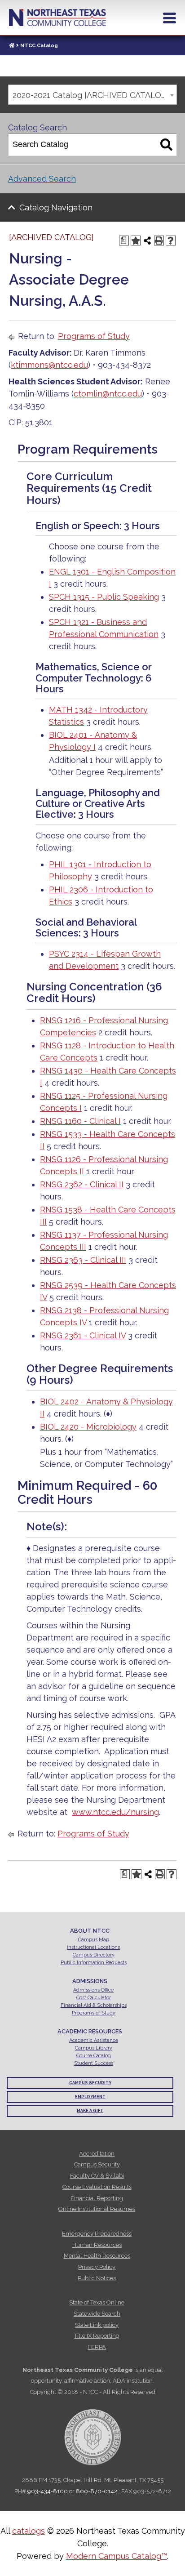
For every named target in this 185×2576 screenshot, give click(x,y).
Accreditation (97, 2154)
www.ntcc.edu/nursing (115, 1812)
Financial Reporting (97, 2198)
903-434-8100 (48, 2491)
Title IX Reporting (97, 2336)
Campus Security (90, 2083)
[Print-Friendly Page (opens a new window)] (159, 241)
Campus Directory (94, 1955)
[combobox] (92, 95)
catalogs (29, 2531)
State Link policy (97, 2325)
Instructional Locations (93, 1947)
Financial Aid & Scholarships (94, 2005)
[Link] (12, 46)
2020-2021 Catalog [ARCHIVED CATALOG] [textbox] (91, 95)
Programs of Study (94, 336)
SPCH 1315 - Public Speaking (104, 597)
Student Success (94, 2063)
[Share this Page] (147, 241)
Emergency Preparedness (97, 2234)
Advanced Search (42, 179)
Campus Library (94, 2048)
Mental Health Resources (97, 2256)
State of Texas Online (97, 2302)
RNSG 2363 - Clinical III (83, 1260)
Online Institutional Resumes (97, 2209)
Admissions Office (93, 1990)
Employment (90, 2097)
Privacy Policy (97, 2267)
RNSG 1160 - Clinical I (80, 1121)
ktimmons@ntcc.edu (49, 365)
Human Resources (97, 2245)
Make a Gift (90, 2111)
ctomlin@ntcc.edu (108, 394)
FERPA (97, 2347)
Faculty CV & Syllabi (97, 2176)
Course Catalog (94, 2056)
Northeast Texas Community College (57, 18)
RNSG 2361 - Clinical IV (83, 1335)
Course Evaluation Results (97, 2187)
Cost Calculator (94, 1998)
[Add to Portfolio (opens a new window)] (136, 241)
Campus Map (94, 1940)
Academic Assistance (94, 2040)
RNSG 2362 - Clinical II (82, 1184)
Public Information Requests (94, 1963)
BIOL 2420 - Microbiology (88, 1427)
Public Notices (97, 2278)
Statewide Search (97, 2314)
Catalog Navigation (56, 207)
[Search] (166, 145)
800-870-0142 (97, 2491)
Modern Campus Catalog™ (117, 2556)
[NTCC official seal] (92, 2432)
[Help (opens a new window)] (171, 241)
